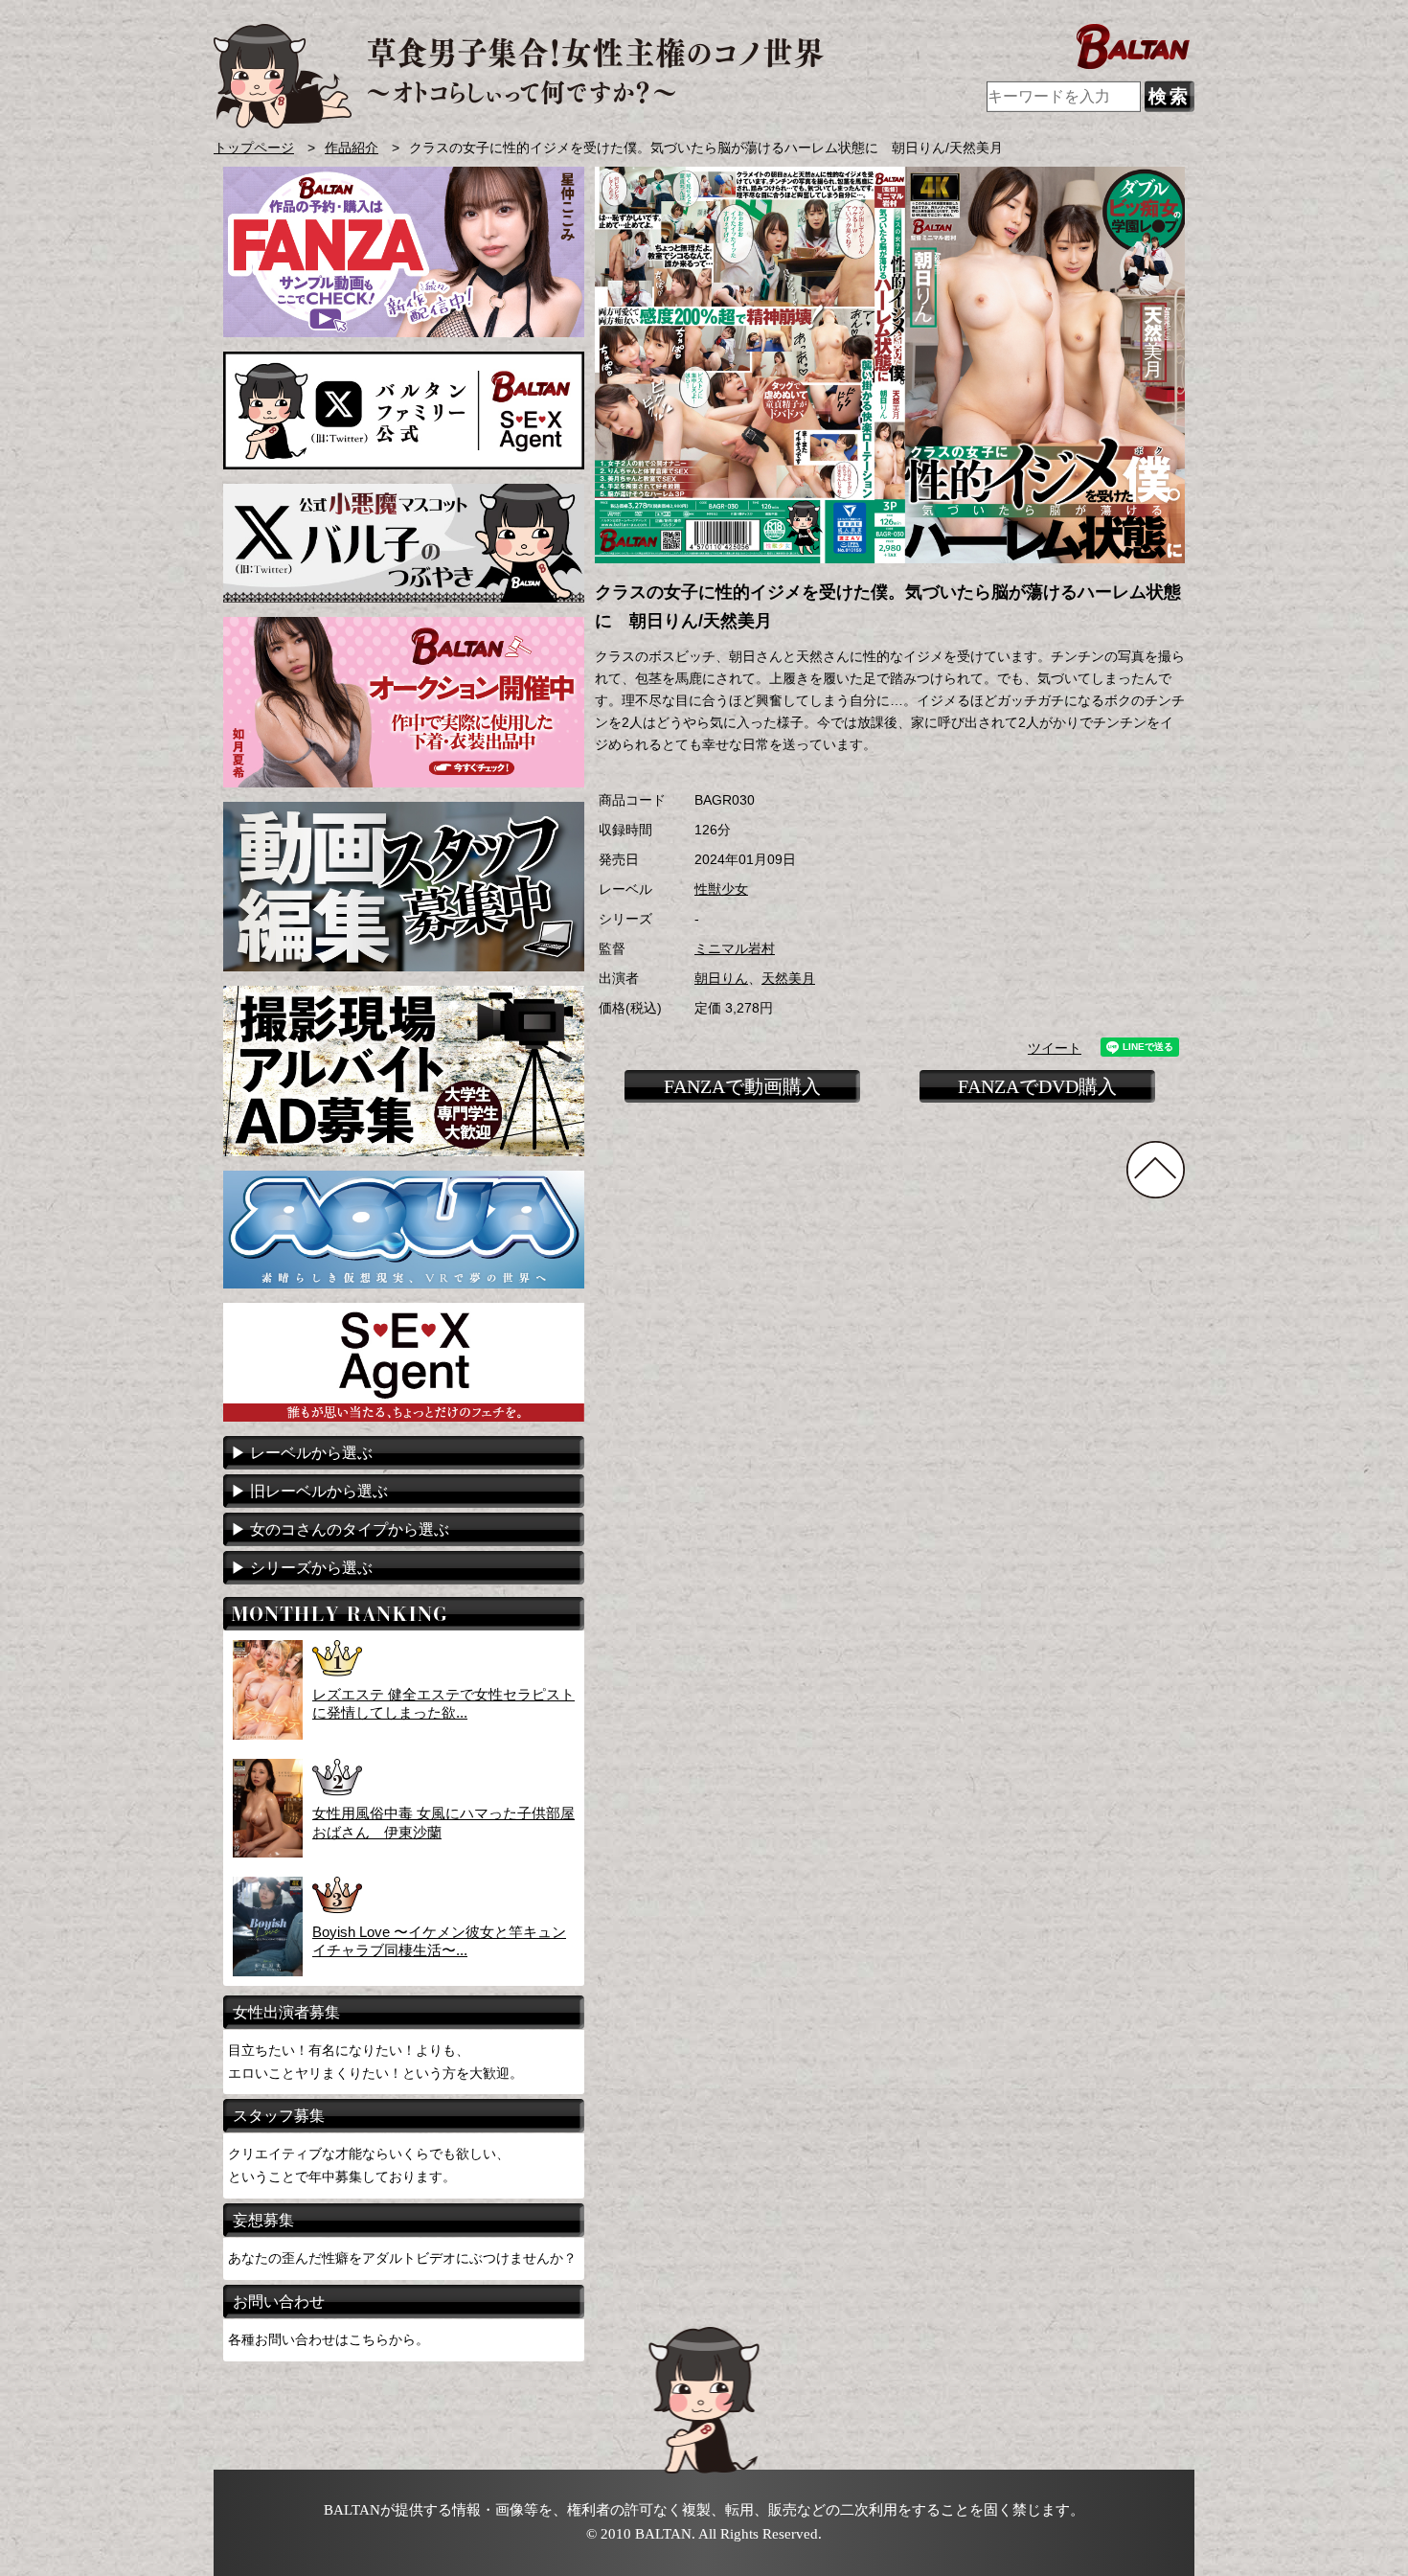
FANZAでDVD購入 (1037, 1086)
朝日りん (721, 979)
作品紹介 (352, 148)
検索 (1170, 96)
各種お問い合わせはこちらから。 (329, 2339)
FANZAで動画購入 (742, 1086)
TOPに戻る (1156, 1170)
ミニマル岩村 (735, 949)
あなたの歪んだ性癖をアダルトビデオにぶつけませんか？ (402, 2258)
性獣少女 (721, 889)
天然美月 (788, 979)
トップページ (254, 148)
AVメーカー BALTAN (519, 76)
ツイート (1055, 1049)
